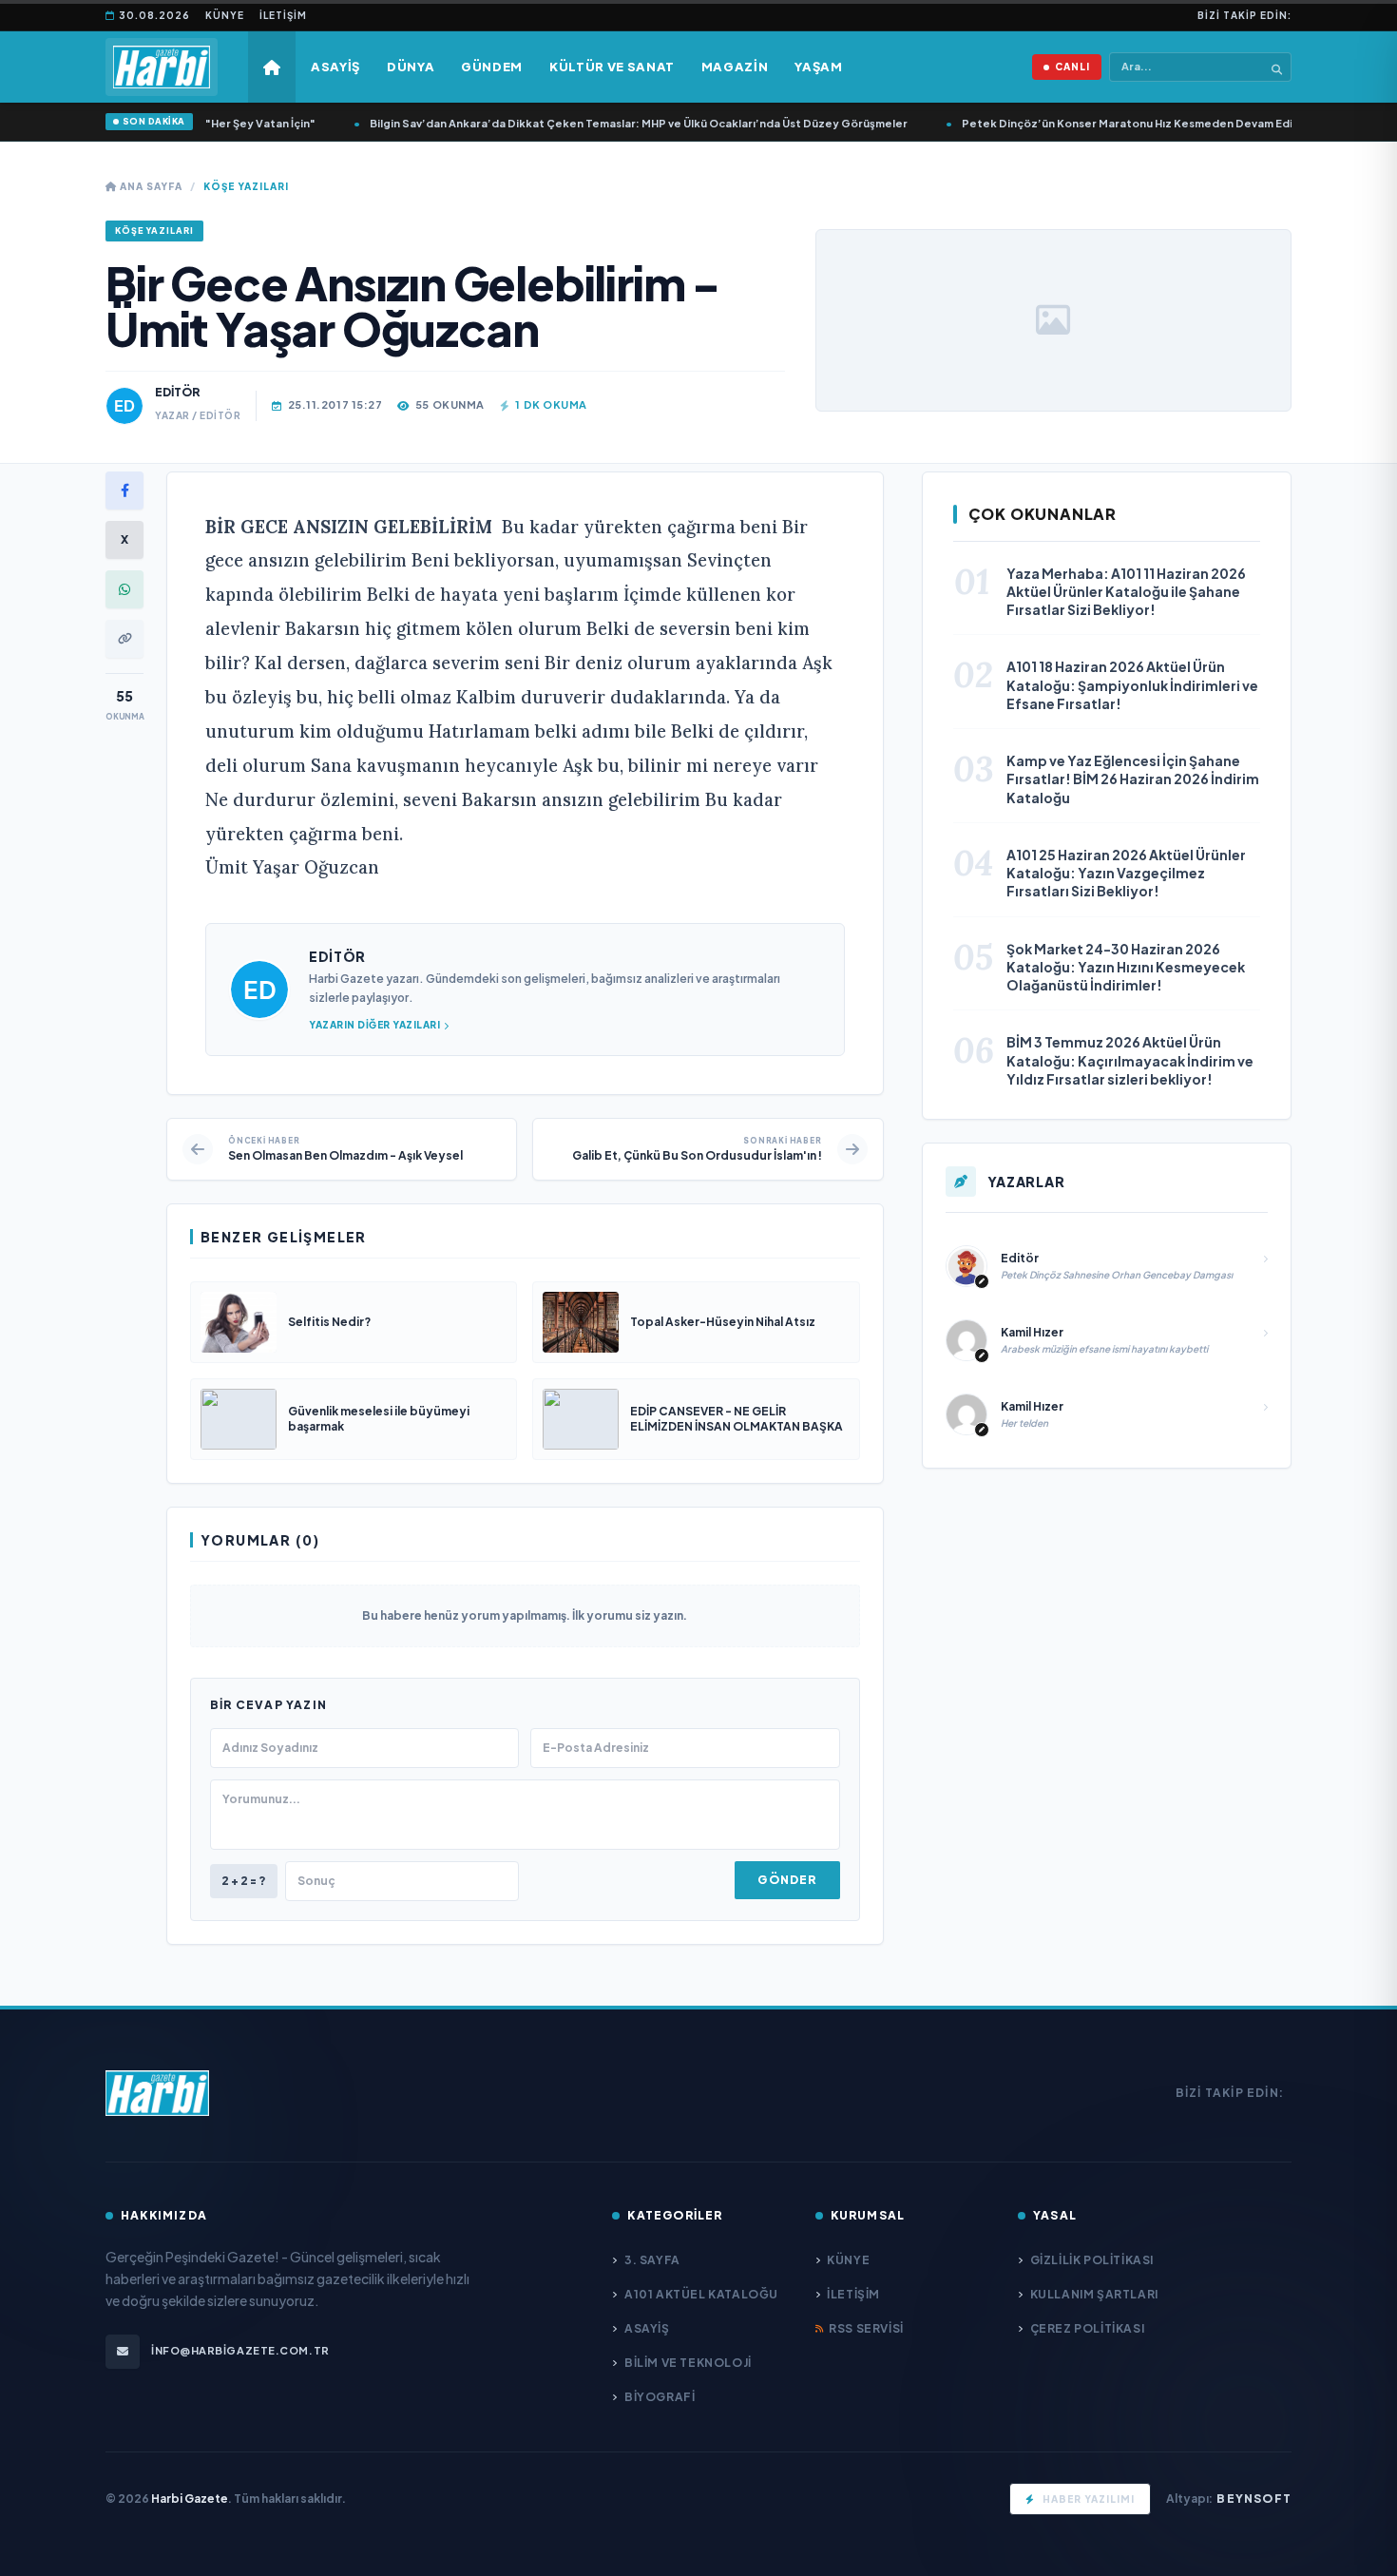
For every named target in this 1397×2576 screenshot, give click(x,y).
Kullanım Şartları (1094, 2294)
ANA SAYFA (150, 186)
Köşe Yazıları (246, 186)
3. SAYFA (652, 2260)
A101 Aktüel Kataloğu (701, 2294)
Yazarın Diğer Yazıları (374, 1025)
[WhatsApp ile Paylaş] (124, 589)
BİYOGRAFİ (660, 2397)
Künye (225, 15)
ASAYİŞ (647, 2328)
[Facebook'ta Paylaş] (124, 490)
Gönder (787, 1880)
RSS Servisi (866, 2328)
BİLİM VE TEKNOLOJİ (688, 2363)
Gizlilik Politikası (1092, 2260)
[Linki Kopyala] (124, 639)
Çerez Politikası (1087, 2328)
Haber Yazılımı (1089, 2499)
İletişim (283, 15)
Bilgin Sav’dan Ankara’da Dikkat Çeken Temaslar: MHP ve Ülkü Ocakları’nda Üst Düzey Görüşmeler (565, 123)
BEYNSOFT (1254, 2499)
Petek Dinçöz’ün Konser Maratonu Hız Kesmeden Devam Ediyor (1063, 123)
